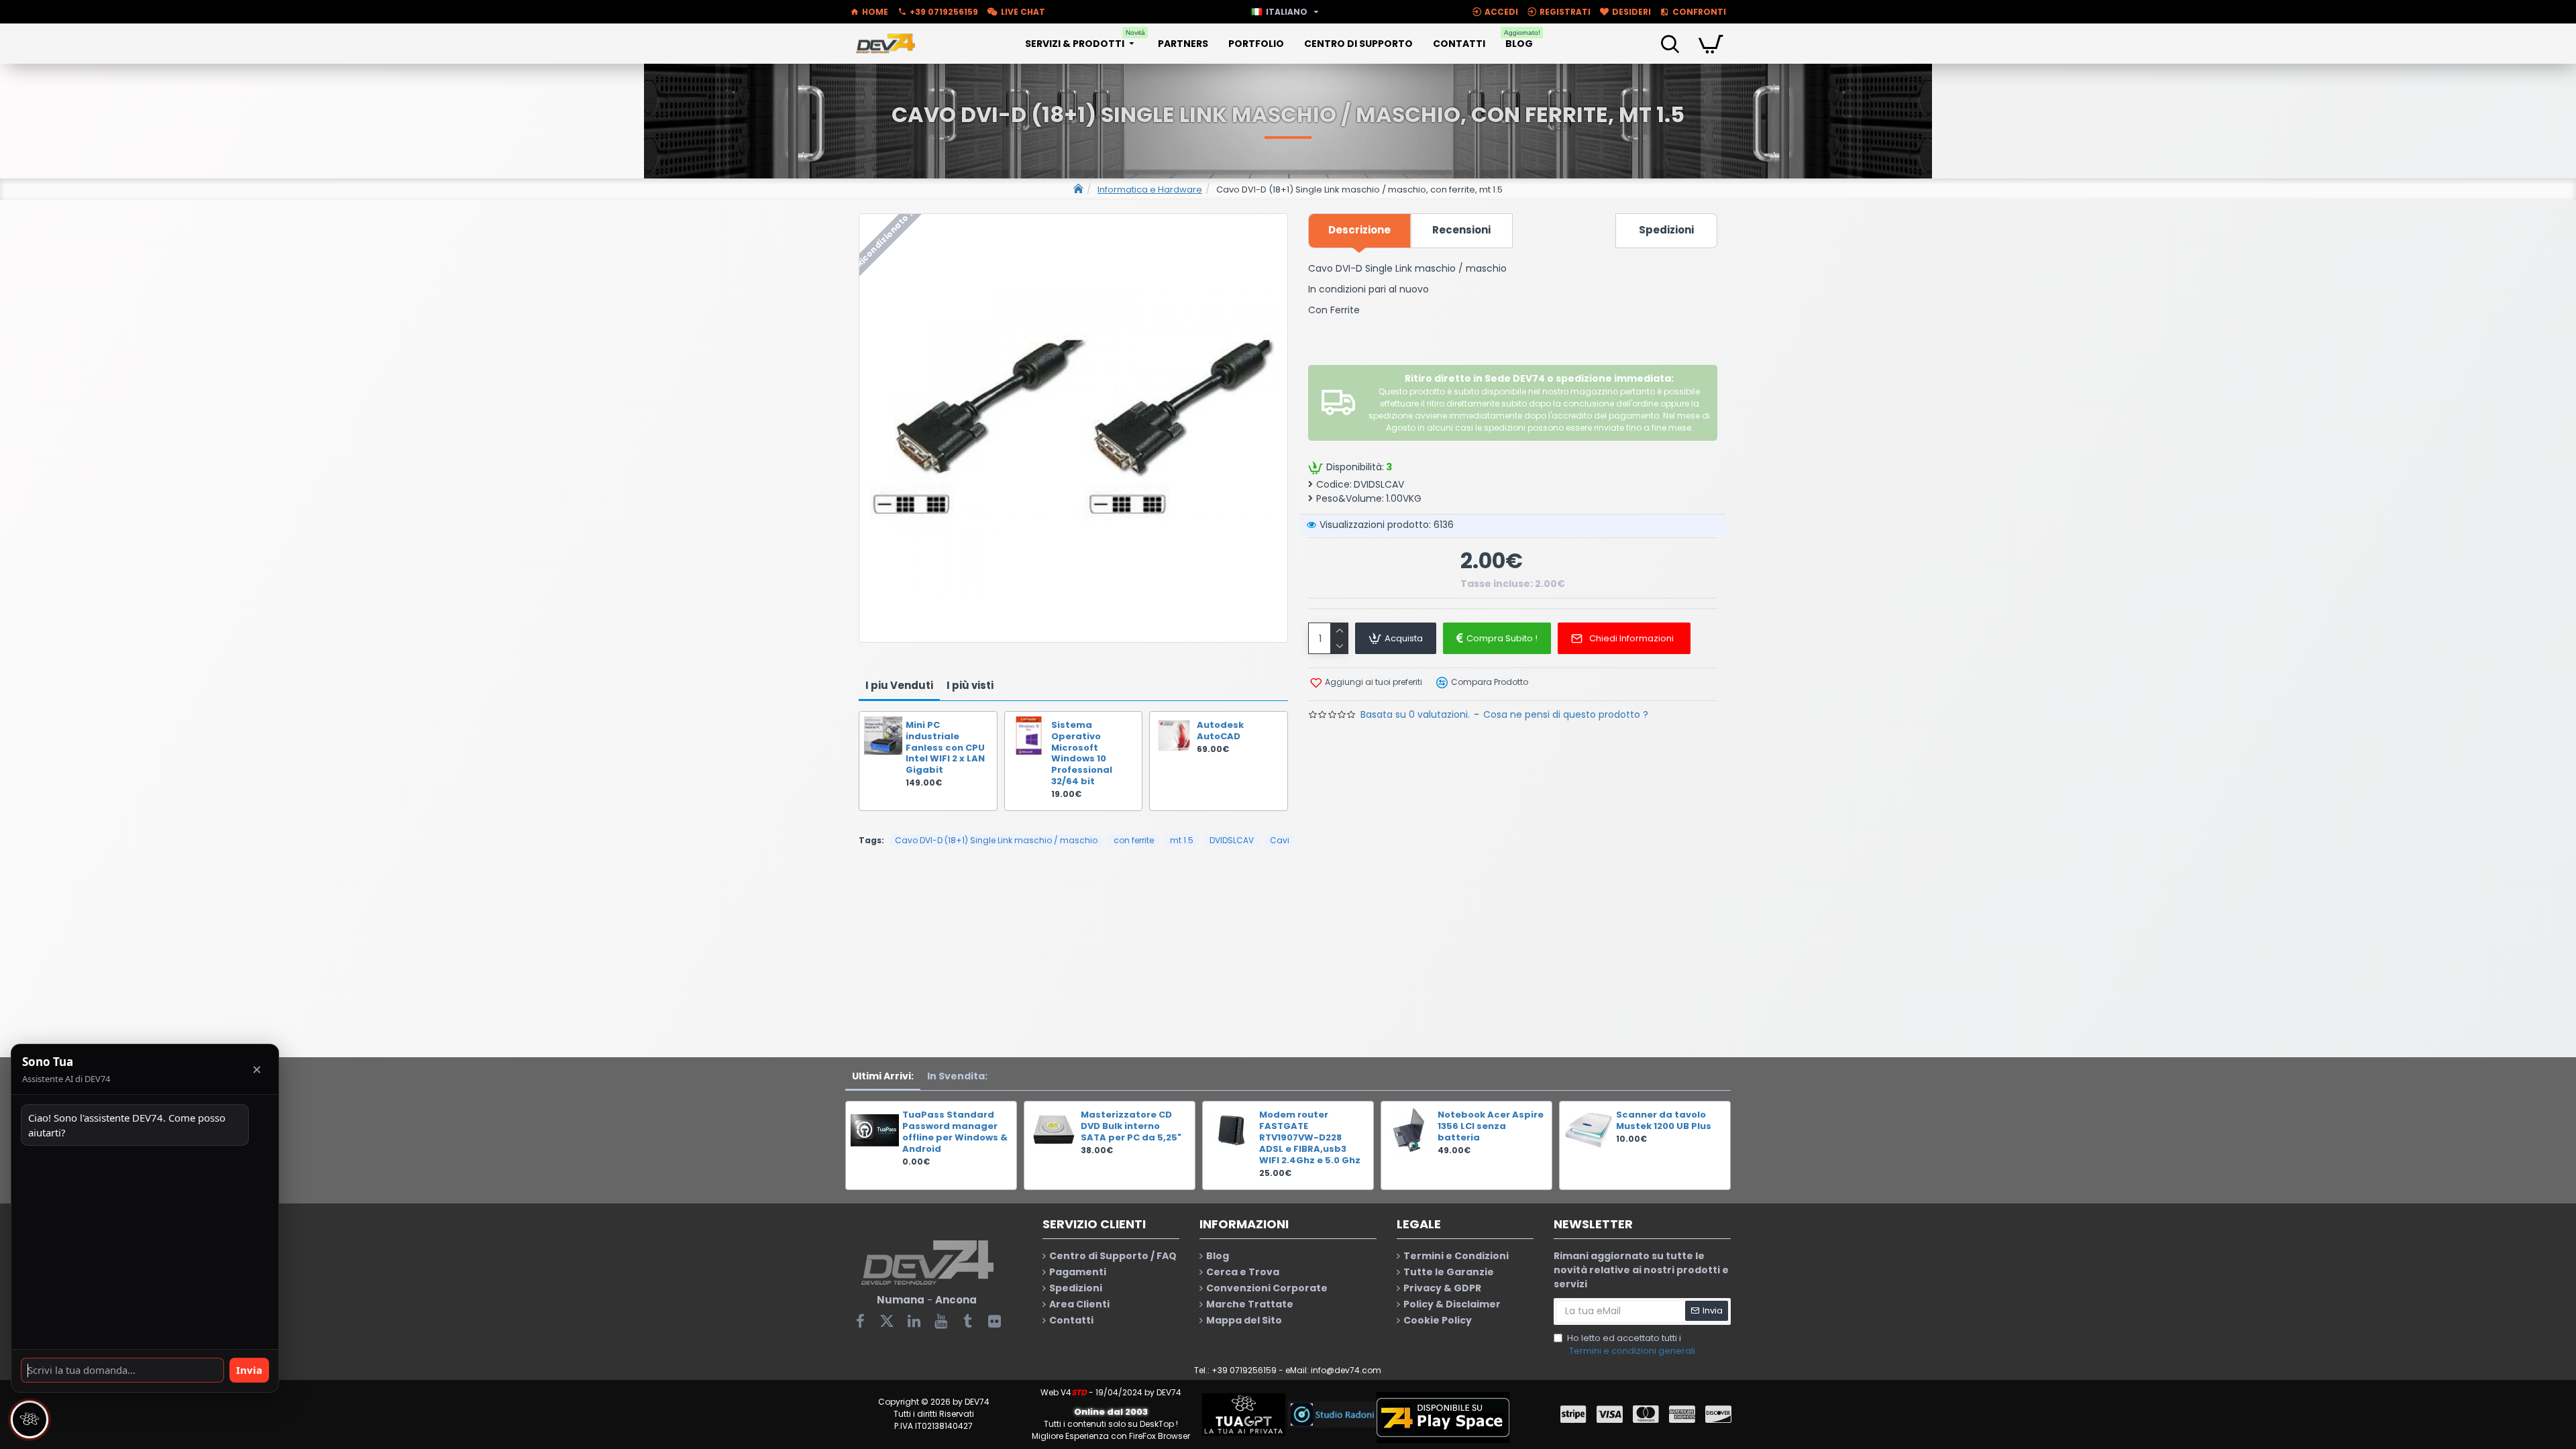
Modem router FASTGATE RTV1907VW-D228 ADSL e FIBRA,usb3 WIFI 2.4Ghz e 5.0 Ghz (1310, 1138)
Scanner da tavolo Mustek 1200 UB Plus (1664, 1121)
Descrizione (1359, 230)
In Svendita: (957, 1076)
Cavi (1280, 840)
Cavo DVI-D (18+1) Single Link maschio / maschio (996, 840)
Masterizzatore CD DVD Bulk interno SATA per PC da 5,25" (1131, 1127)
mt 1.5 (1182, 840)
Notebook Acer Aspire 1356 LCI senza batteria (1491, 1127)
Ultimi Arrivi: (883, 1076)
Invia (249, 1370)
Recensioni (1461, 230)
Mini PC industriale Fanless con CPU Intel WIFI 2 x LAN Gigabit (945, 748)
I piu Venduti (899, 685)
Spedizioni (1666, 230)
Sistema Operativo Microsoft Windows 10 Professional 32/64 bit (1082, 754)
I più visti (970, 685)
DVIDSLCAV (1232, 840)
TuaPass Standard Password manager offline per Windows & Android (955, 1132)
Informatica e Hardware (1150, 190)
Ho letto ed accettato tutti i (1631, 1345)
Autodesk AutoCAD (1220, 731)
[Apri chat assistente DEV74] (30, 1419)
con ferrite (1134, 840)
